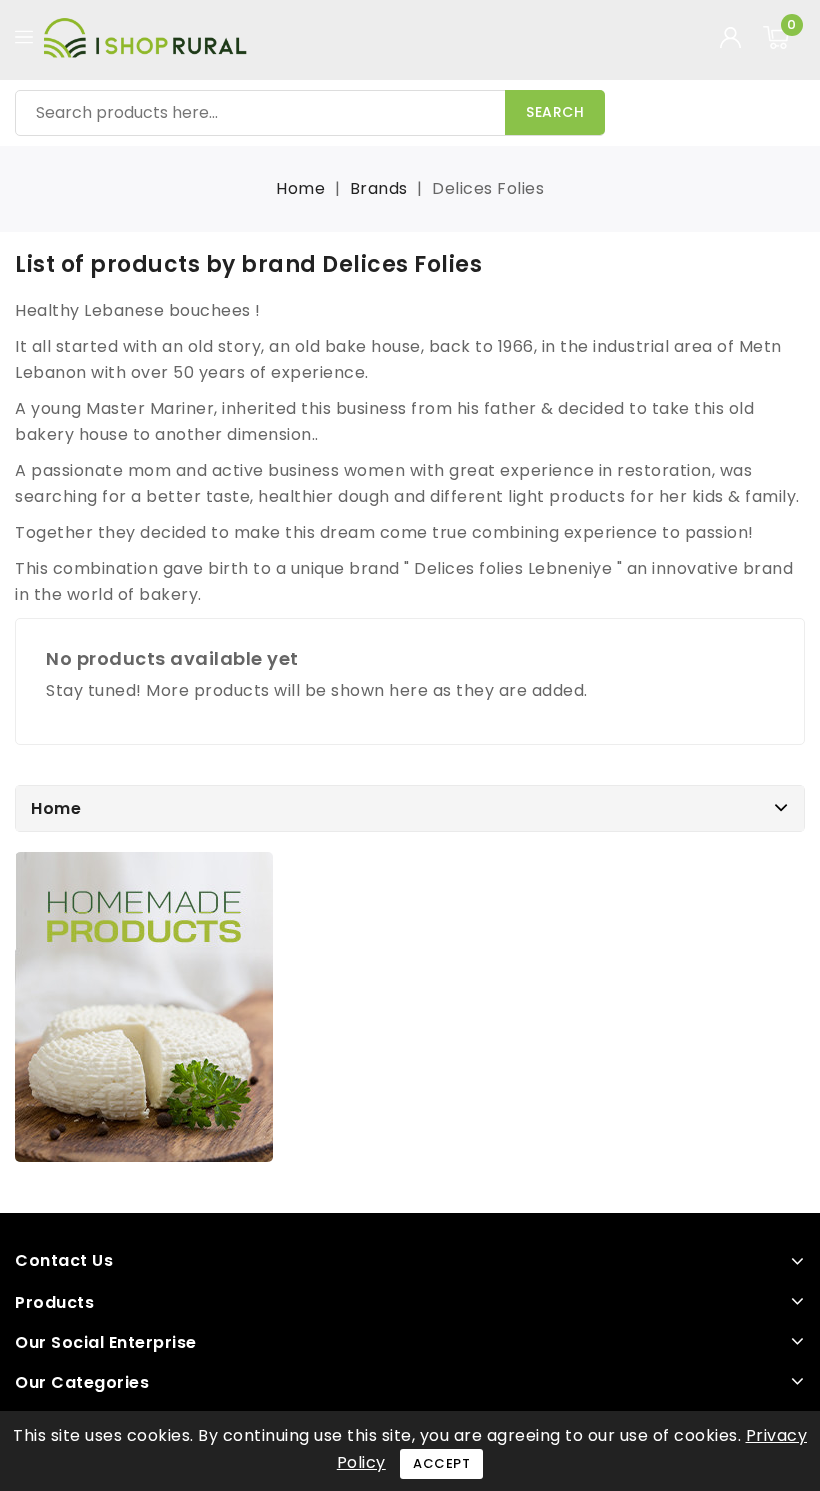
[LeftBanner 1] (144, 1007)
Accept (441, 1463)
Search (555, 112)
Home (56, 808)
